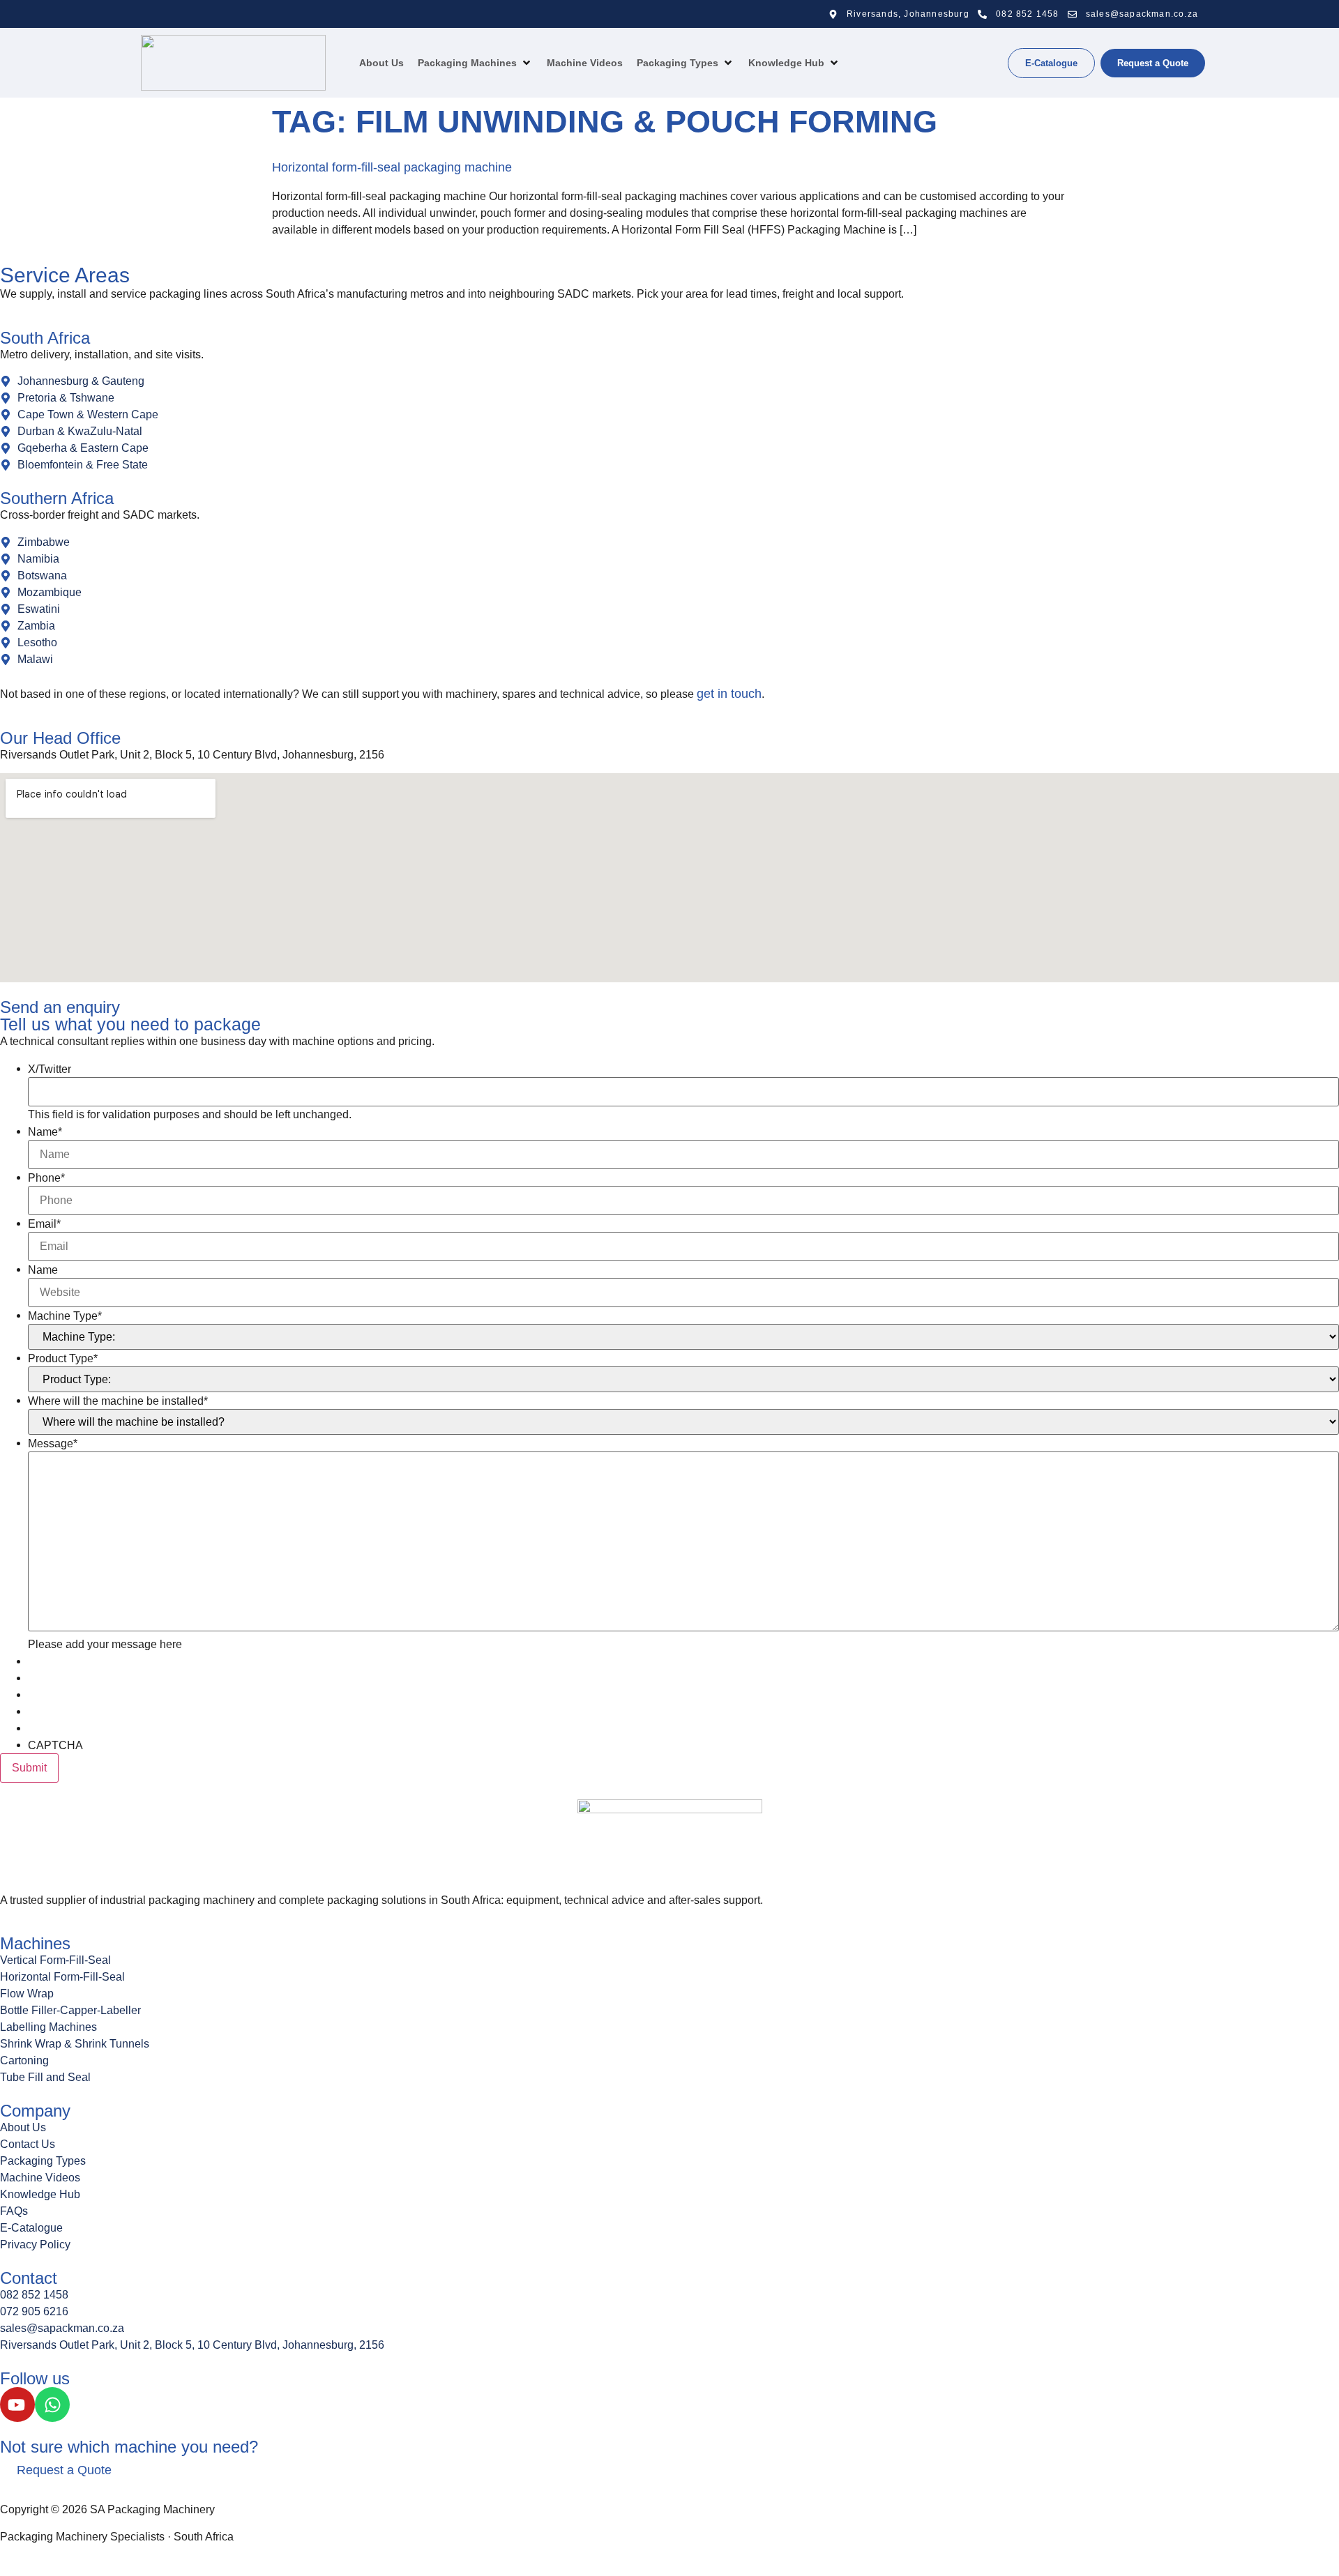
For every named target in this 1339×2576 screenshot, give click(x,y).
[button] (475, 63)
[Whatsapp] (52, 2404)
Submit (29, 1768)
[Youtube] (17, 2404)
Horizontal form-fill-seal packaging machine (392, 167)
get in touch (729, 694)
